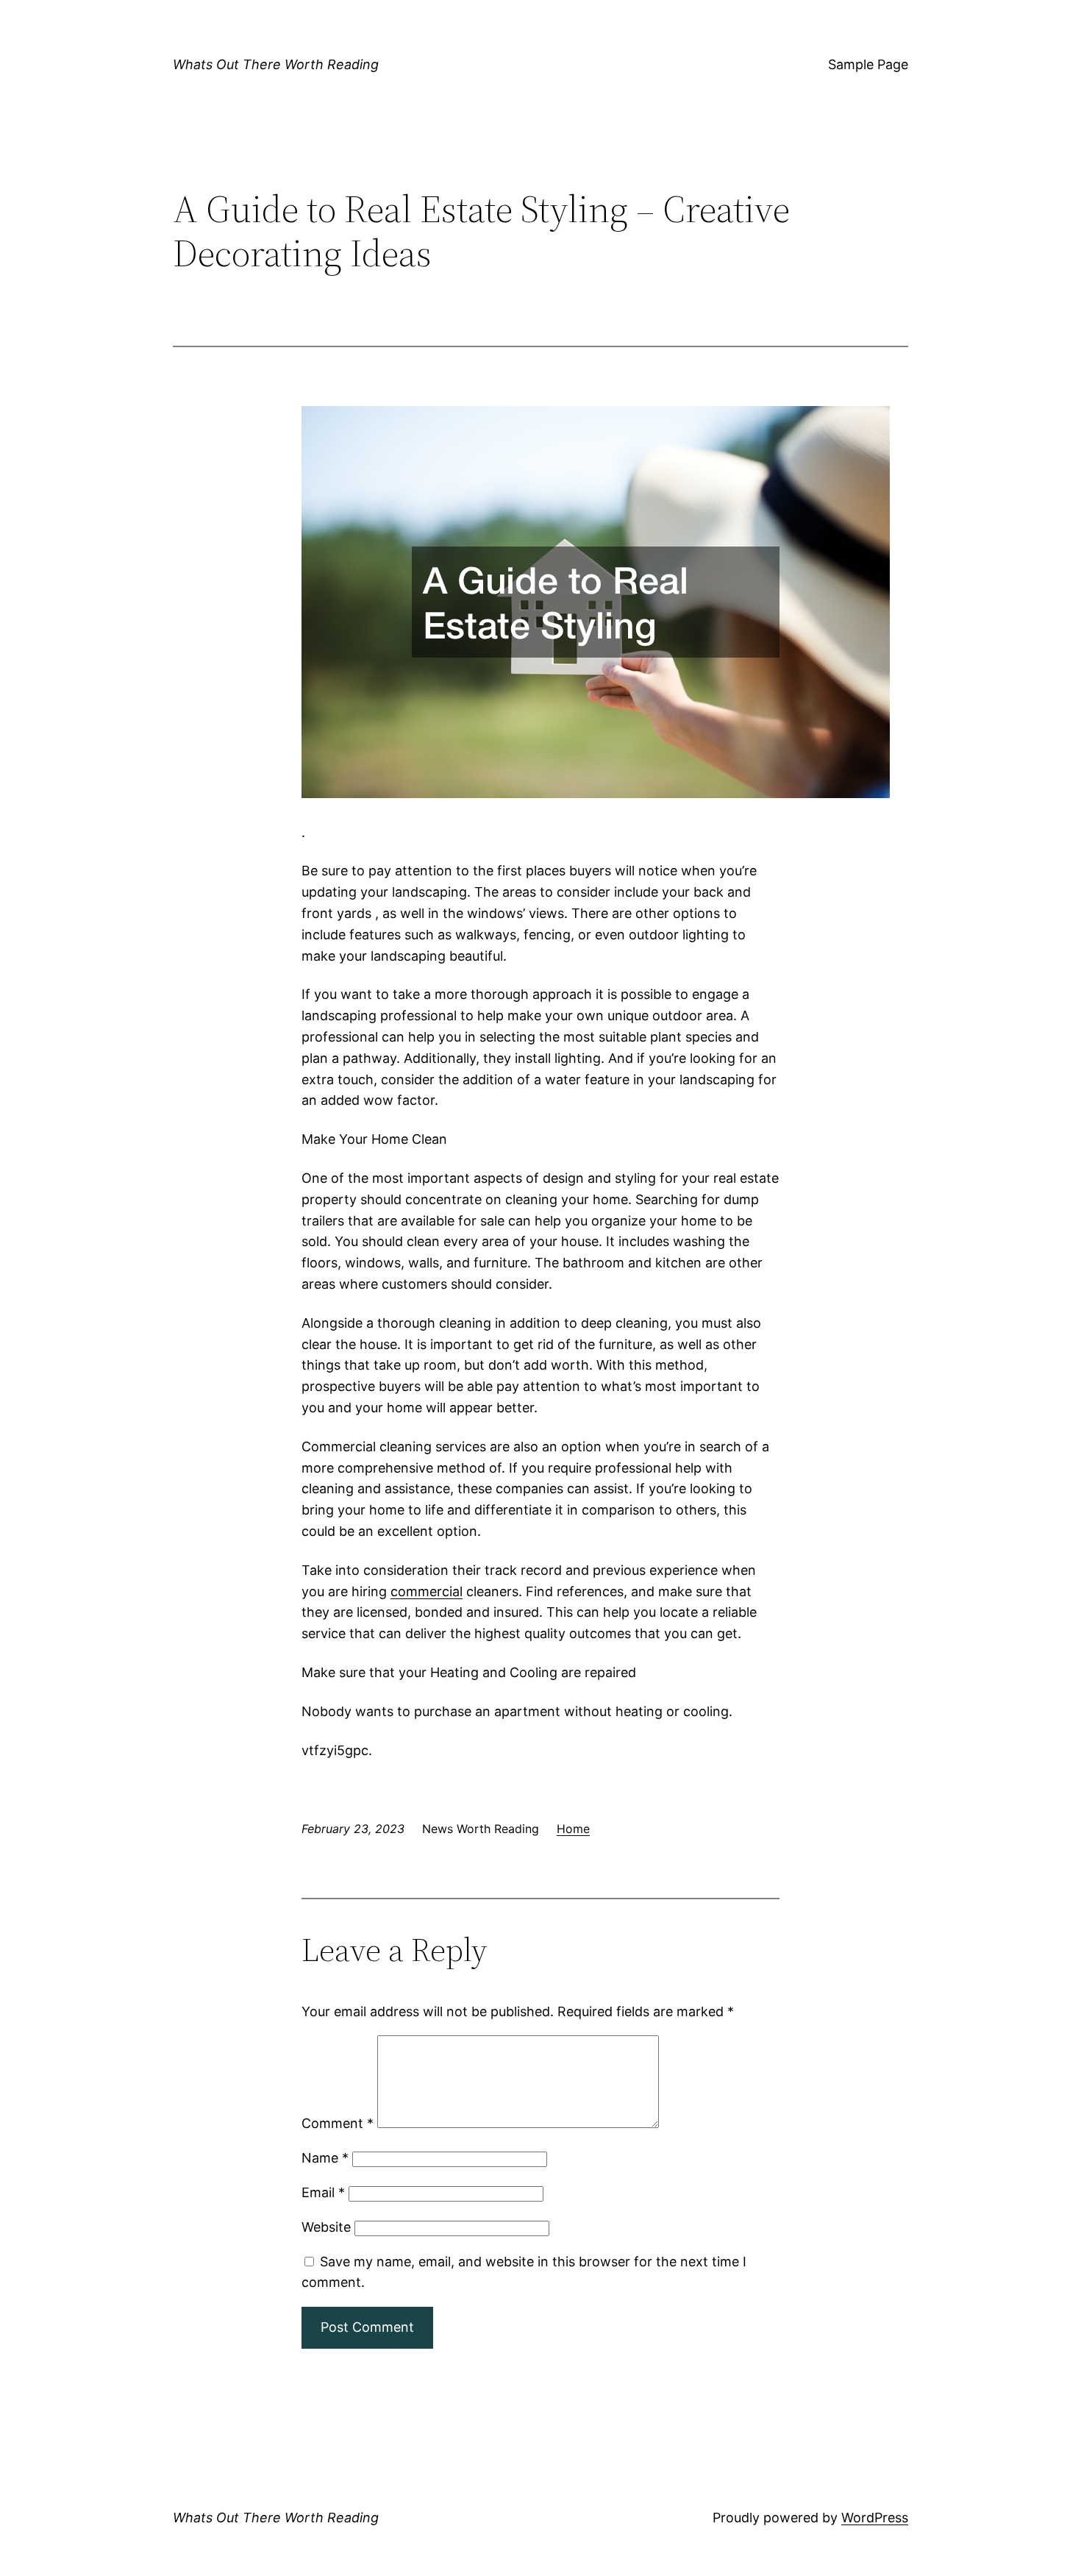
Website (326, 2227)
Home (573, 1829)
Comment (338, 2123)
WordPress (875, 2518)
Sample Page (868, 64)
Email (323, 2192)
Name (325, 2158)
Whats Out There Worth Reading (276, 64)
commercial (427, 1591)
